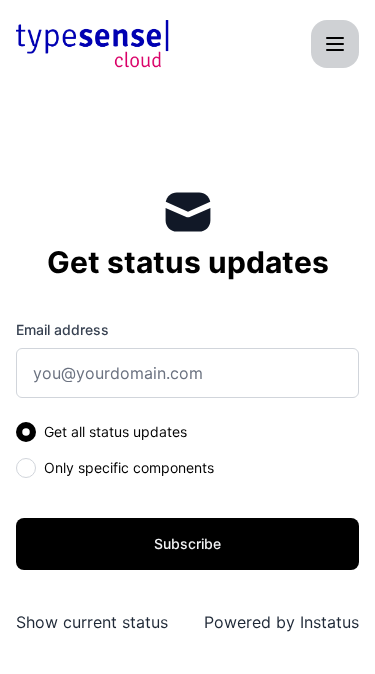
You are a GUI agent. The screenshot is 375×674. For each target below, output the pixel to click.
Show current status (92, 622)
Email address (62, 329)
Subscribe (187, 543)
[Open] (335, 44)
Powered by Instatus (281, 622)
